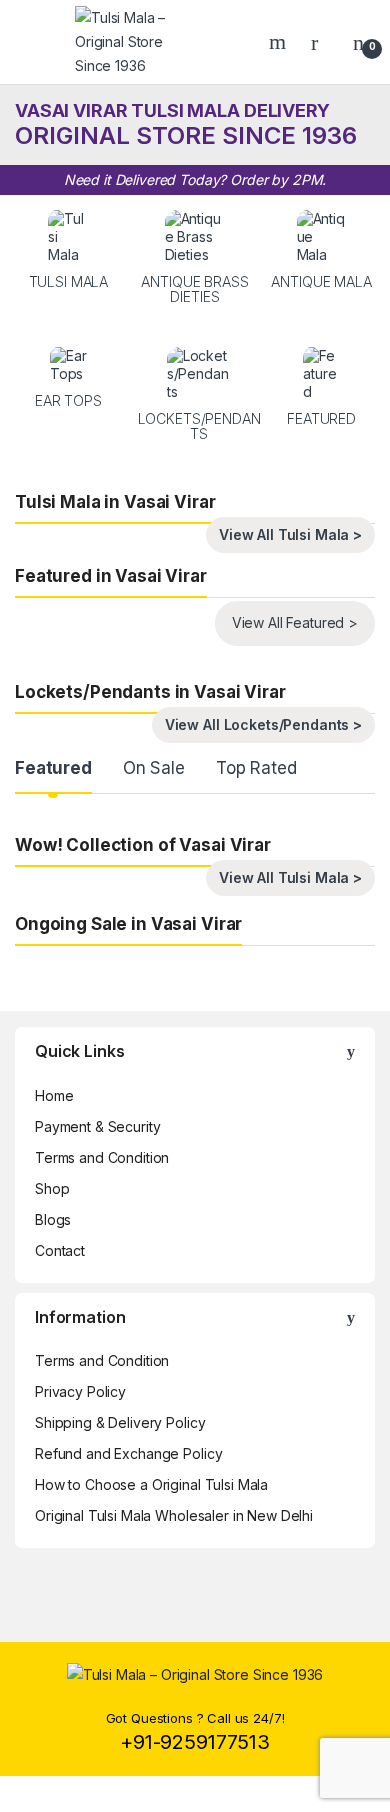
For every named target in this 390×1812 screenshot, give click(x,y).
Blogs (53, 1219)
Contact (60, 1250)
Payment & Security (97, 1126)
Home (54, 1095)
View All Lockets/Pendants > (263, 724)
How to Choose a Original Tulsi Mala (151, 1484)
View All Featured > (295, 622)
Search (280, 42)
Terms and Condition (102, 1157)
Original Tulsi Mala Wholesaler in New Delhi (174, 1515)
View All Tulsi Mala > (290, 534)
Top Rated (256, 768)
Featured (53, 768)
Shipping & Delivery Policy (120, 1422)
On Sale (154, 768)
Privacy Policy (80, 1391)
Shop (52, 1188)
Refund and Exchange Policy (128, 1453)
